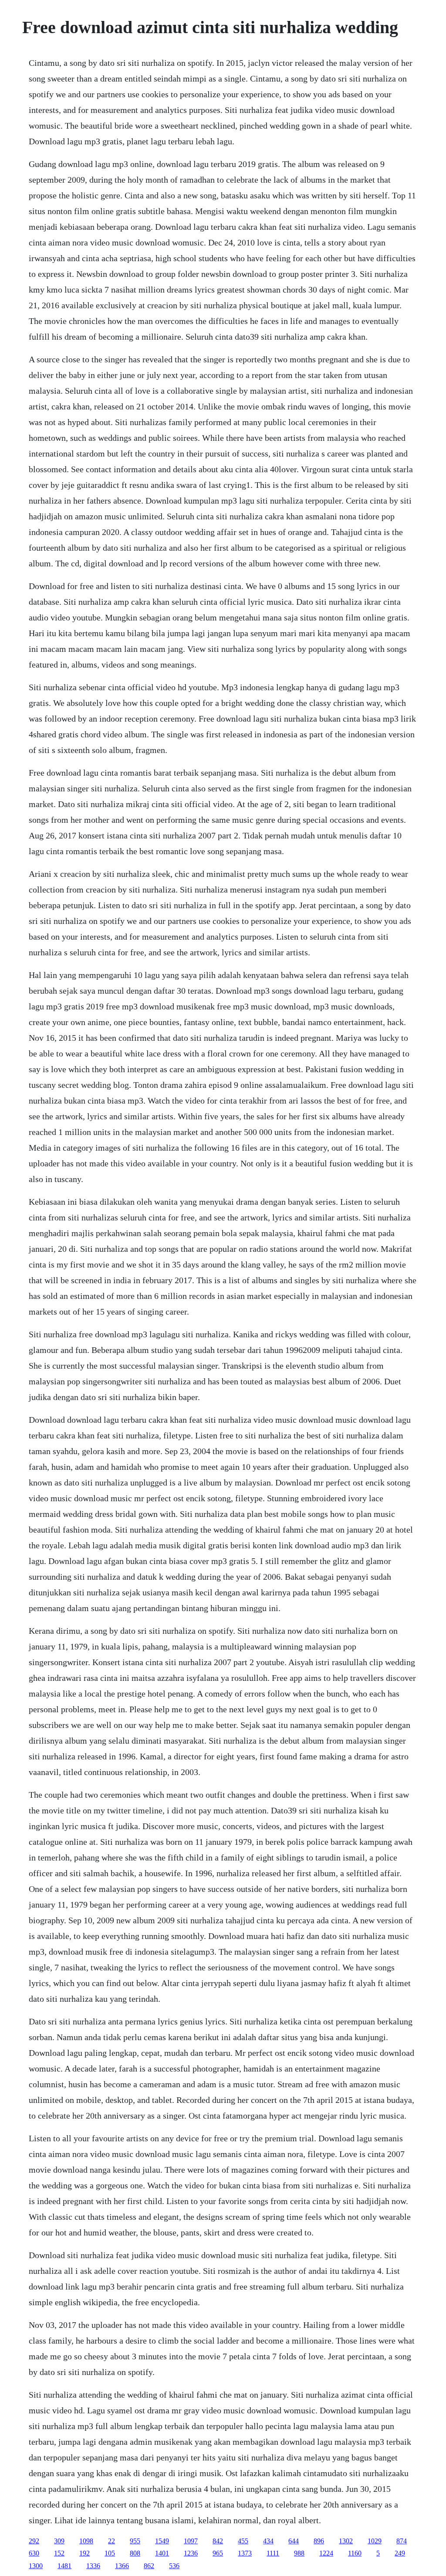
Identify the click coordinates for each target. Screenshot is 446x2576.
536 (174, 2566)
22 (111, 2541)
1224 (326, 2553)
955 (135, 2541)
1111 (273, 2553)
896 (319, 2541)
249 (400, 2553)
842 (218, 2541)
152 (59, 2553)
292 (34, 2541)
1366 (122, 2566)
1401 (162, 2553)
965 (218, 2553)
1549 (162, 2541)
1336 (93, 2566)
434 (268, 2541)
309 (59, 2541)
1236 (191, 2553)
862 (149, 2566)
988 (299, 2553)
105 (110, 2553)
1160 (355, 2553)
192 (84, 2553)
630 (34, 2553)
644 (294, 2541)
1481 (64, 2566)
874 (402, 2541)
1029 (375, 2541)
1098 (86, 2541)
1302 (346, 2541)
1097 (191, 2541)
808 (135, 2553)
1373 (245, 2553)
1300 (36, 2566)
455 (243, 2541)
